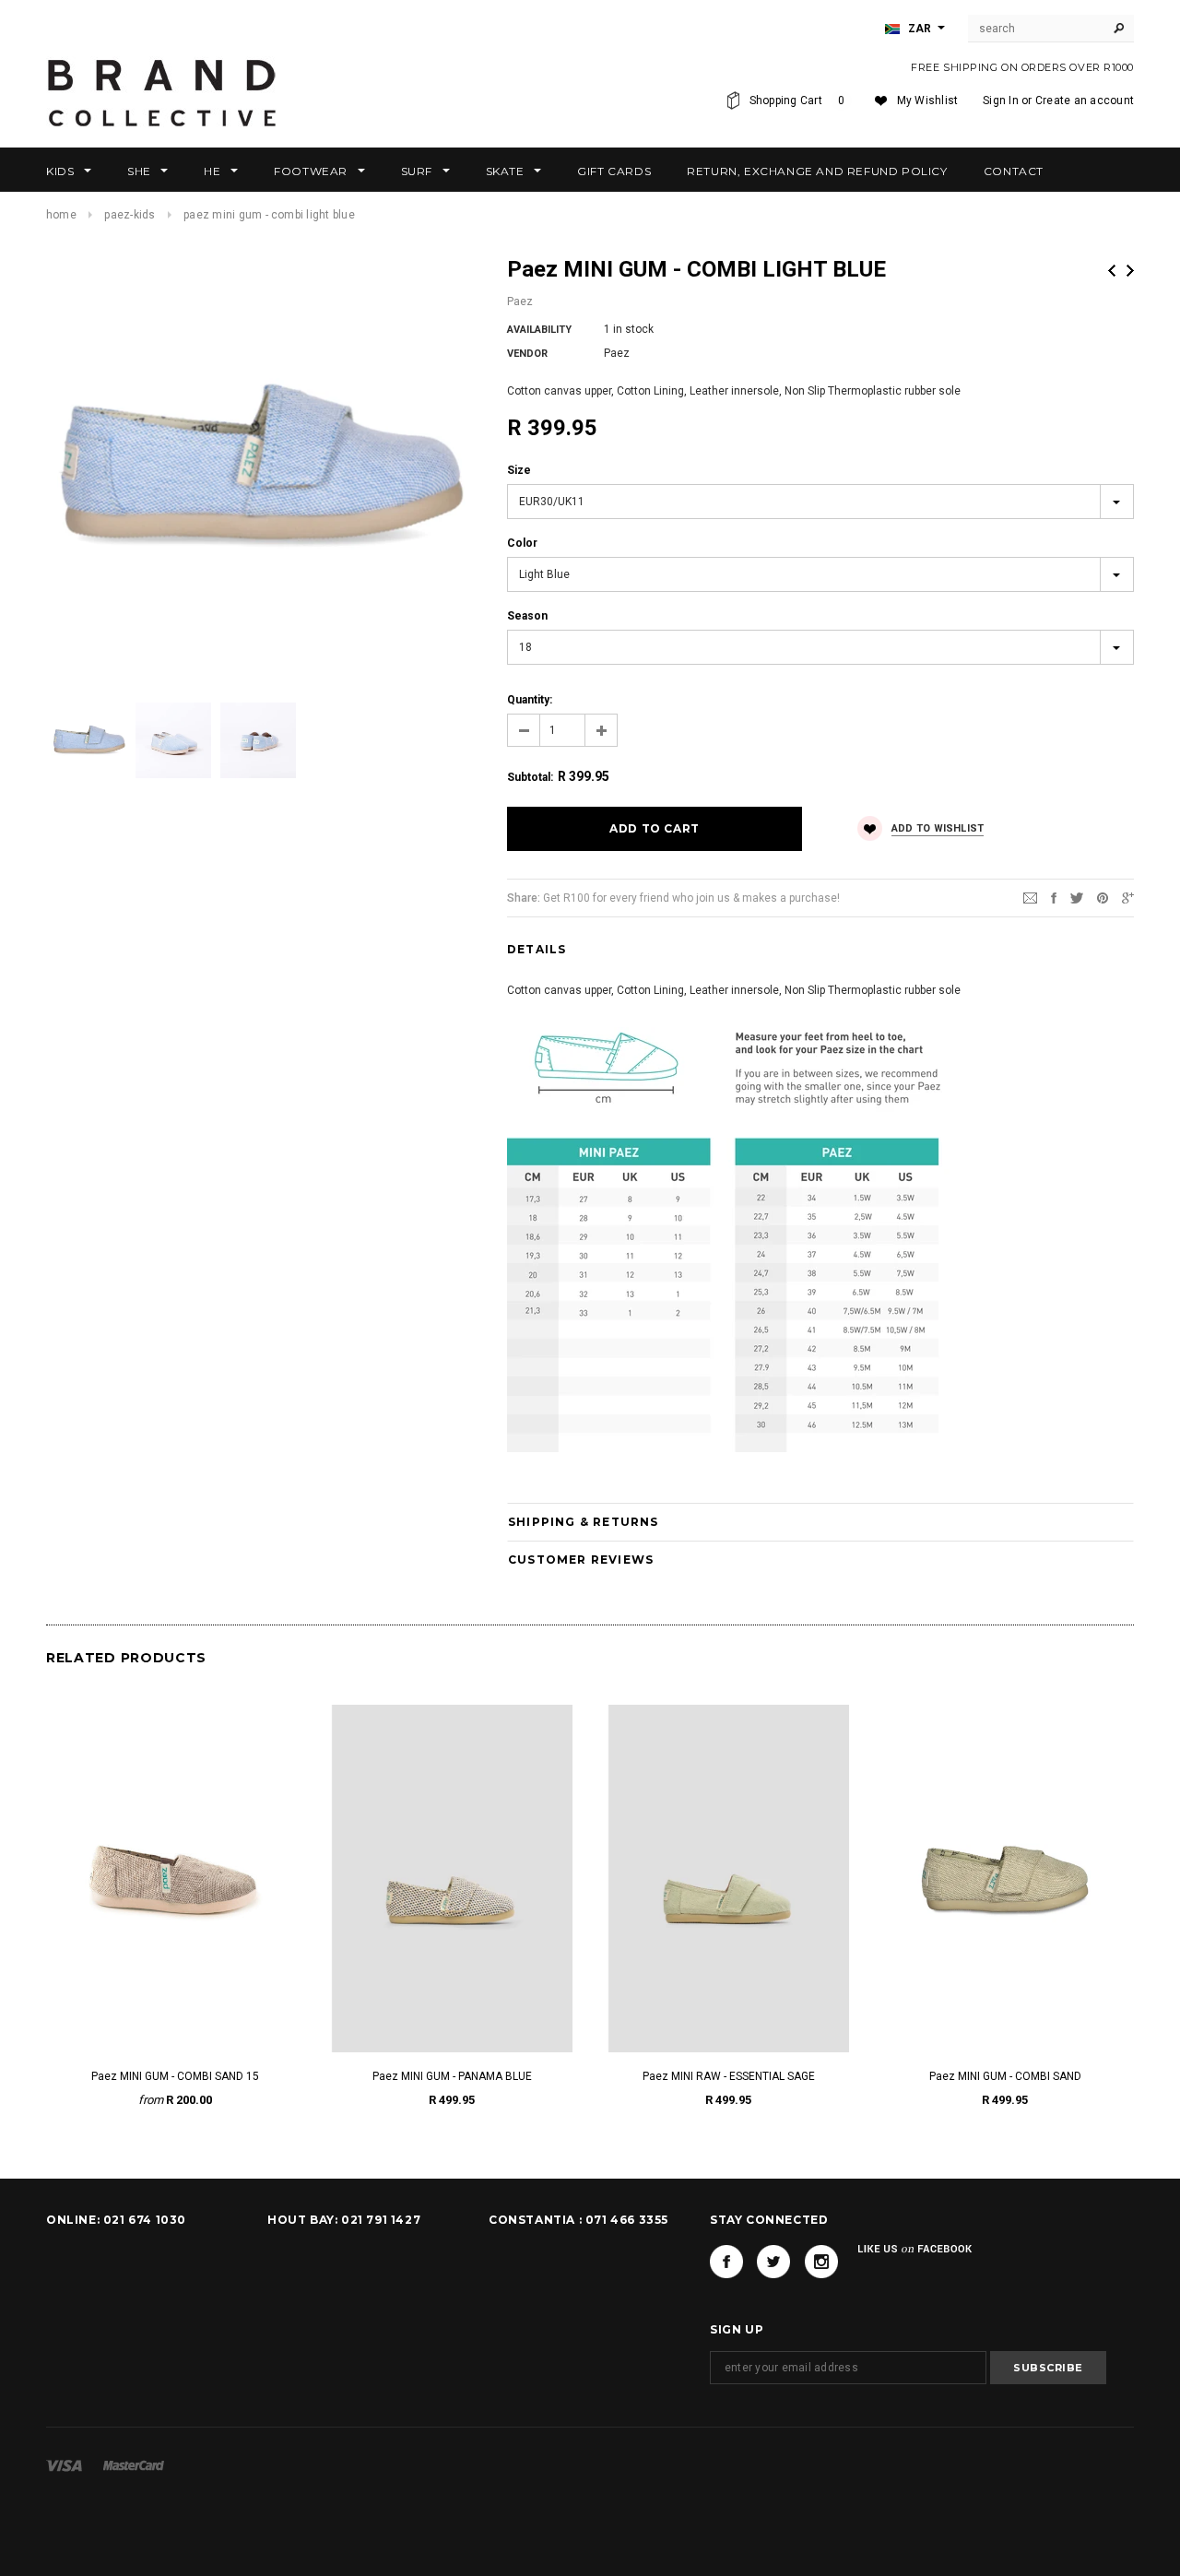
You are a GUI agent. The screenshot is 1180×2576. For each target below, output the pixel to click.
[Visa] (64, 2465)
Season (527, 616)
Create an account (1085, 100)
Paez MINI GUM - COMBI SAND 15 (175, 2076)
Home (61, 215)
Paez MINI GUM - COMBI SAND (1005, 2076)
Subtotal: (530, 777)
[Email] (1030, 897)
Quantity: (530, 700)
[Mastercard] (134, 2465)
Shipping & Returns (584, 1522)
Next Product (1130, 271)
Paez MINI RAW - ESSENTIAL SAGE (729, 2076)
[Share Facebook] (1054, 897)
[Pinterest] (1103, 897)
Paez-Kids (130, 215)
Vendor (527, 354)
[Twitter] (1077, 897)
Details (537, 949)
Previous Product (1112, 271)
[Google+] (1128, 897)
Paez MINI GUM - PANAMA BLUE (452, 2076)
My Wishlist (928, 100)
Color (522, 543)
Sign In (1001, 100)
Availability (539, 330)
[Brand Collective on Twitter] (773, 2262)
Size (519, 470)
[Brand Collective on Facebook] (726, 2262)
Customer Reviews (581, 1560)
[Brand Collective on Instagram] (821, 2262)
